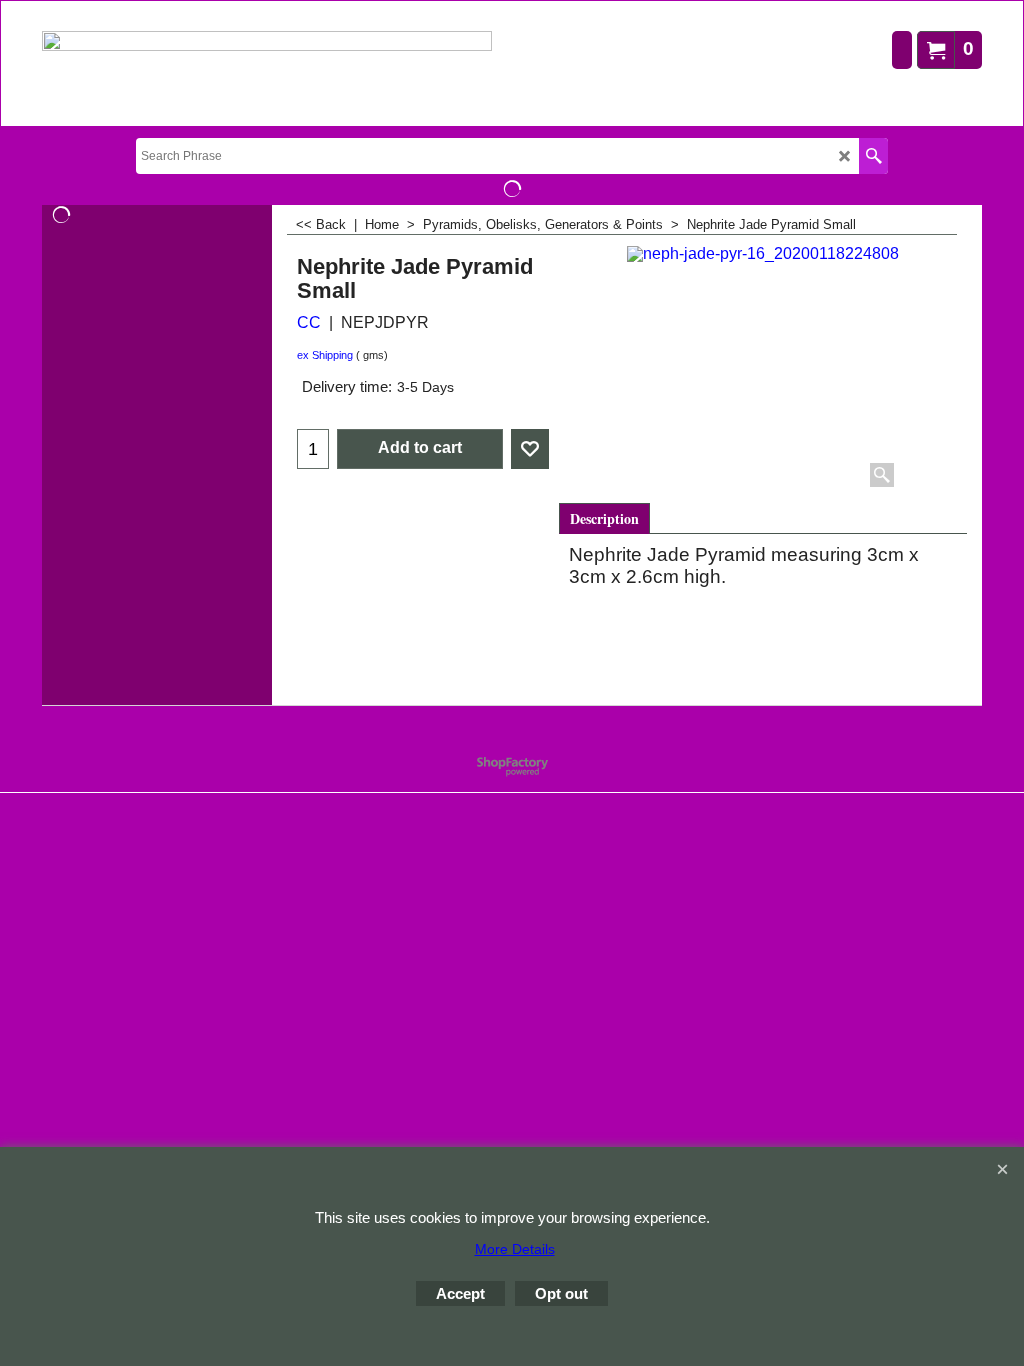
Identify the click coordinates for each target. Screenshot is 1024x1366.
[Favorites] (530, 449)
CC (309, 322)
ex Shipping (325, 355)
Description (604, 518)
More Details (515, 1249)
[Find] (873, 156)
